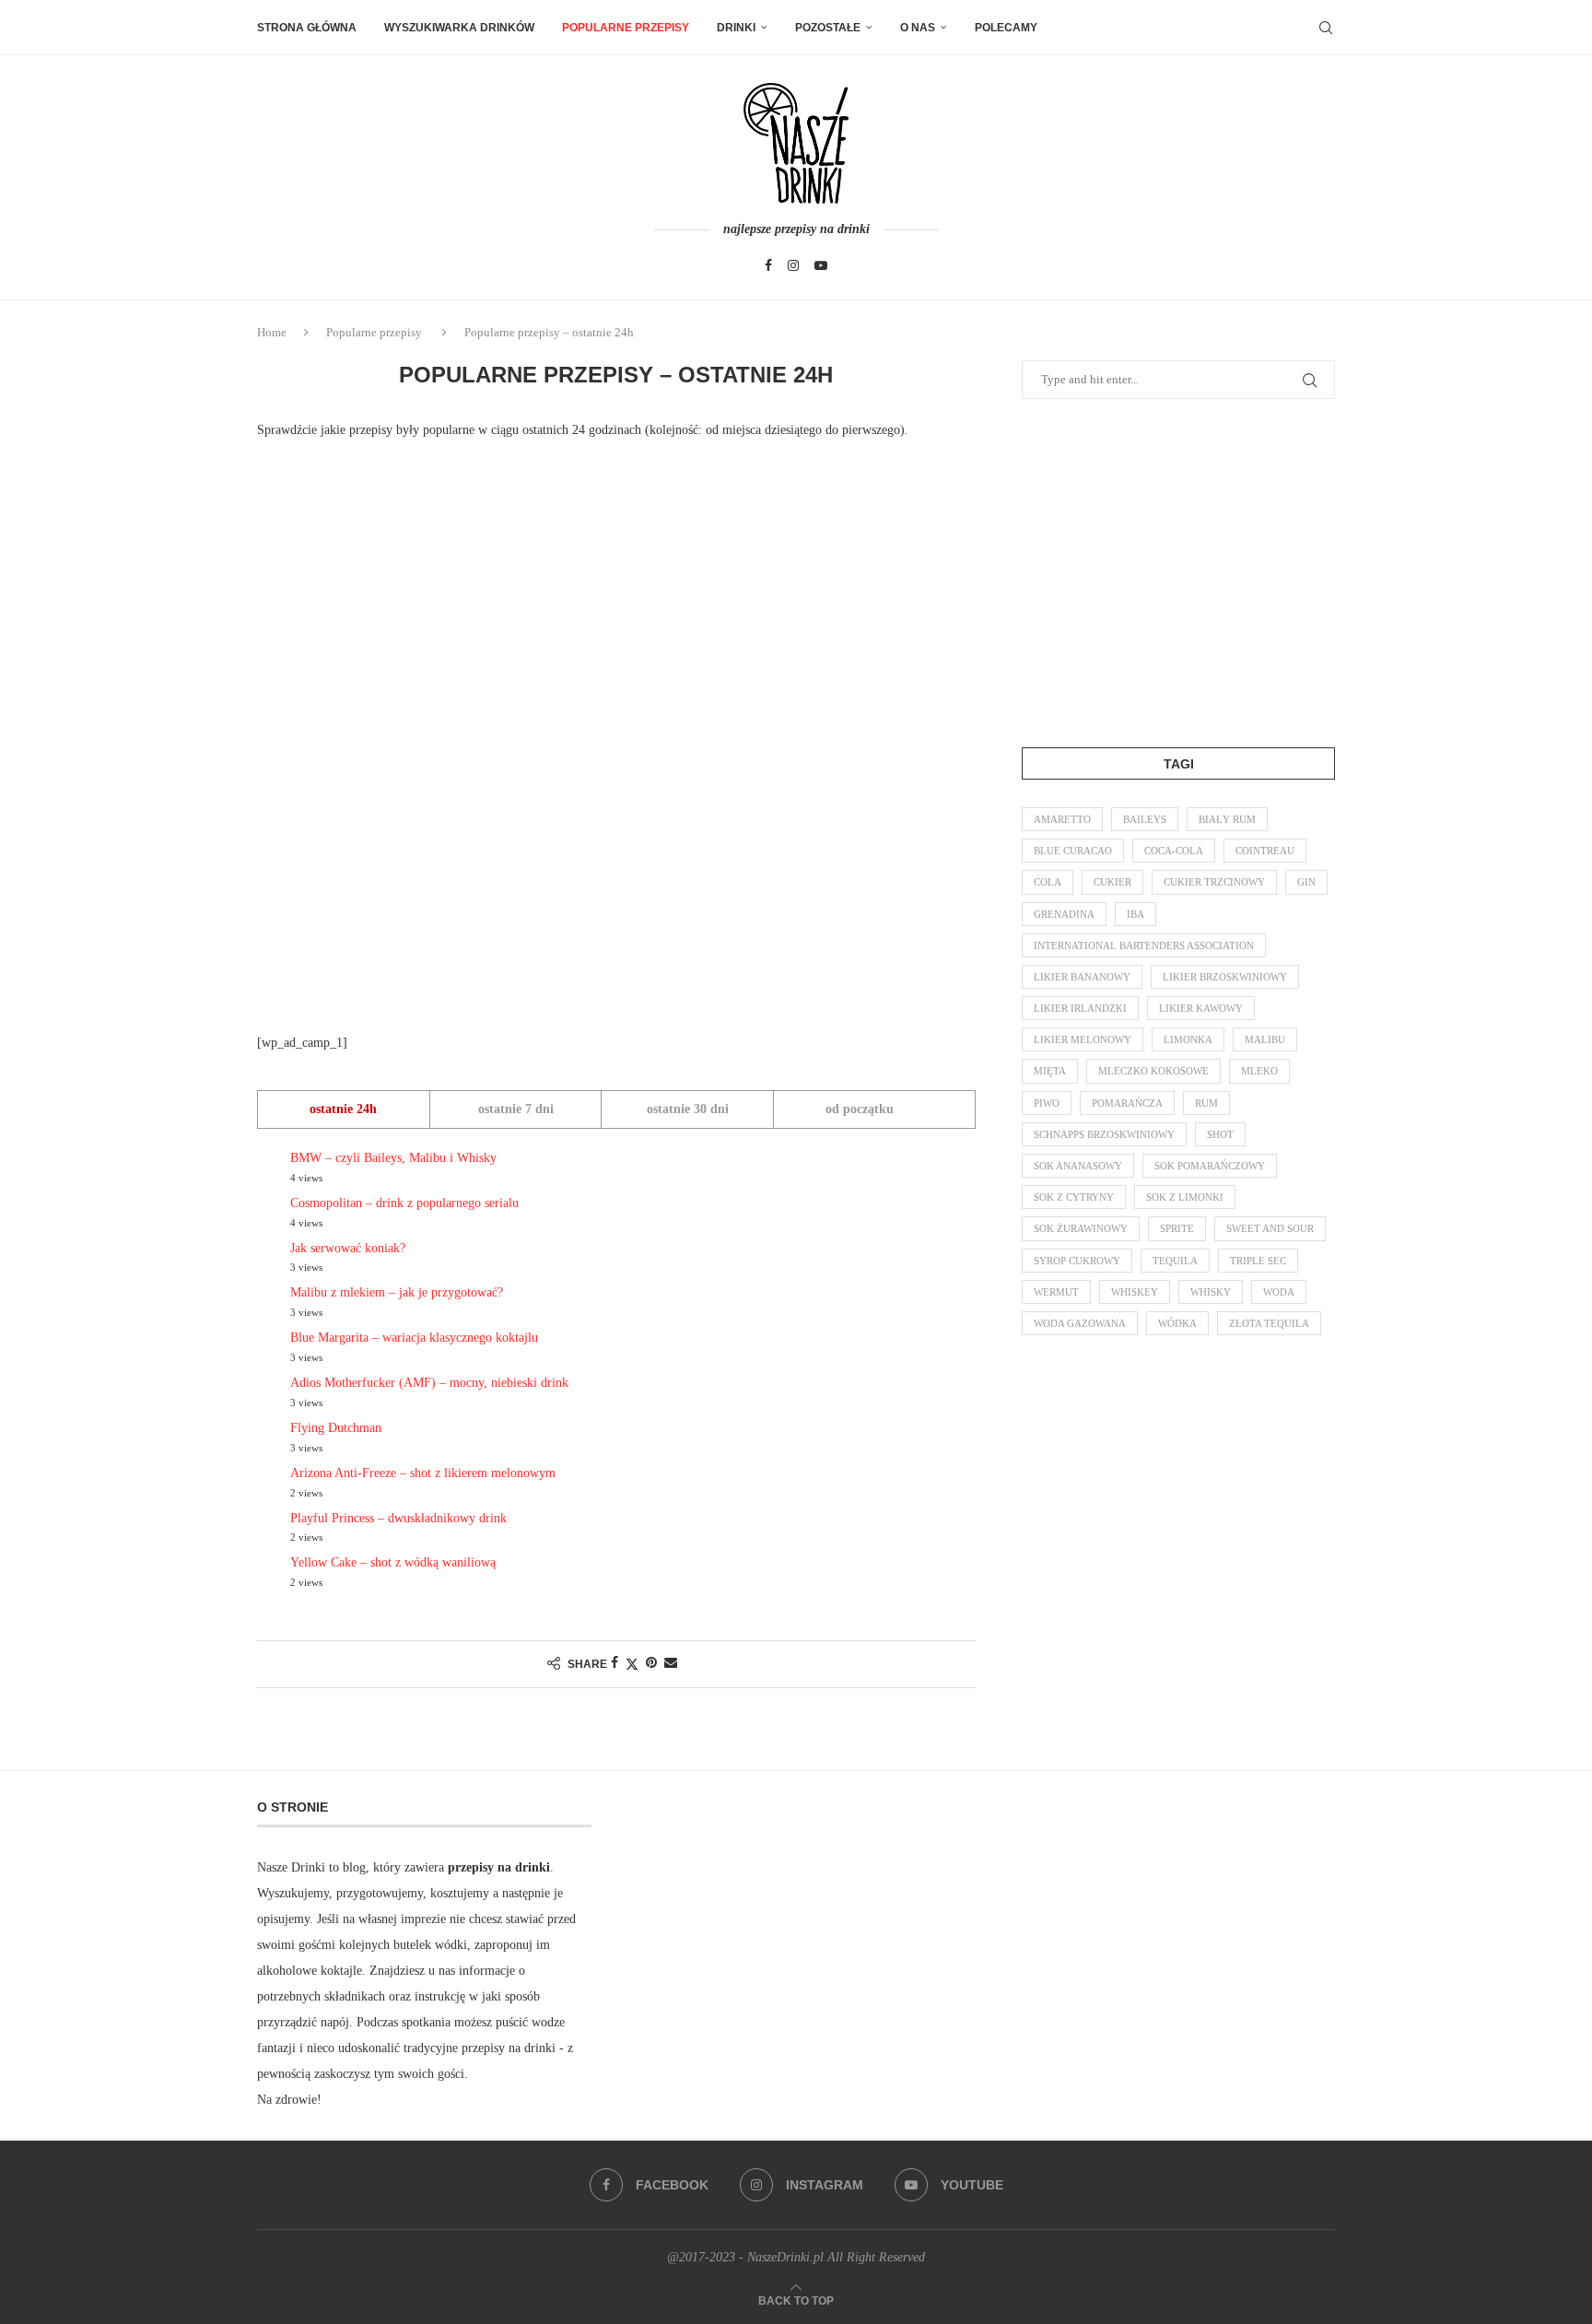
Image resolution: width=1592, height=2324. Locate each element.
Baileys (1145, 819)
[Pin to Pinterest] (651, 1663)
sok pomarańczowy (1210, 1166)
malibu (1265, 1039)
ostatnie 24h (343, 1109)
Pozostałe (828, 28)
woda (1279, 1292)
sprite (1177, 1228)
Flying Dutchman (336, 1428)
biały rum (1227, 819)
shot (1220, 1134)
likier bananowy (1082, 977)
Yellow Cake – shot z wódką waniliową (393, 1562)
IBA (1135, 914)
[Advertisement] (395, 735)
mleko (1259, 1071)
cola (1048, 882)
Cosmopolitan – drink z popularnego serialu (404, 1203)
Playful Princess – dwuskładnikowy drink (398, 1518)
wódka (1177, 1323)
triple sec (1258, 1261)
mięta (1050, 1071)
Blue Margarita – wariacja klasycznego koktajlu (414, 1338)
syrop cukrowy (1077, 1261)
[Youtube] (821, 265)
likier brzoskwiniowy (1225, 977)
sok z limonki (1185, 1197)
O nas (918, 28)
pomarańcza (1127, 1103)
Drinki (736, 28)
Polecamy (1006, 28)
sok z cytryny (1074, 1197)
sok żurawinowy (1081, 1228)
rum (1206, 1103)
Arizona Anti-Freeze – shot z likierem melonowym (423, 1473)
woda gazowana (1080, 1323)
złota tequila (1269, 1323)
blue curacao (1073, 851)
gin (1306, 882)
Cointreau (1265, 851)
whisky (1211, 1292)
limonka (1188, 1039)
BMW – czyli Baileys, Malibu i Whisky (393, 1158)
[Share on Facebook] (615, 1663)
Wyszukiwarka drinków (459, 28)
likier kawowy (1201, 1008)
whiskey (1135, 1292)
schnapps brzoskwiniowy (1104, 1134)
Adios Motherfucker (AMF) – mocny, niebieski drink (429, 1383)
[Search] (1326, 28)
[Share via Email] (671, 1663)
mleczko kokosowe (1153, 1071)
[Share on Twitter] (632, 1664)
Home (272, 332)
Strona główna (307, 28)
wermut (1056, 1292)
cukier (1112, 882)
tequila (1175, 1261)
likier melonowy (1083, 1039)
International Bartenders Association (1144, 945)
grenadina (1064, 914)
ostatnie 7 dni (516, 1109)
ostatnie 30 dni (688, 1109)
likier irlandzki (1080, 1008)
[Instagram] (793, 265)
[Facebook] (768, 265)
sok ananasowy (1078, 1166)
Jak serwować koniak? (348, 1248)
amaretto (1062, 819)
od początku (860, 1109)
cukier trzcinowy (1214, 882)
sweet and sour (1270, 1228)
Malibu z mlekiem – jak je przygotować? (397, 1292)
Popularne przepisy (626, 28)
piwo (1047, 1103)
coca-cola (1174, 851)
